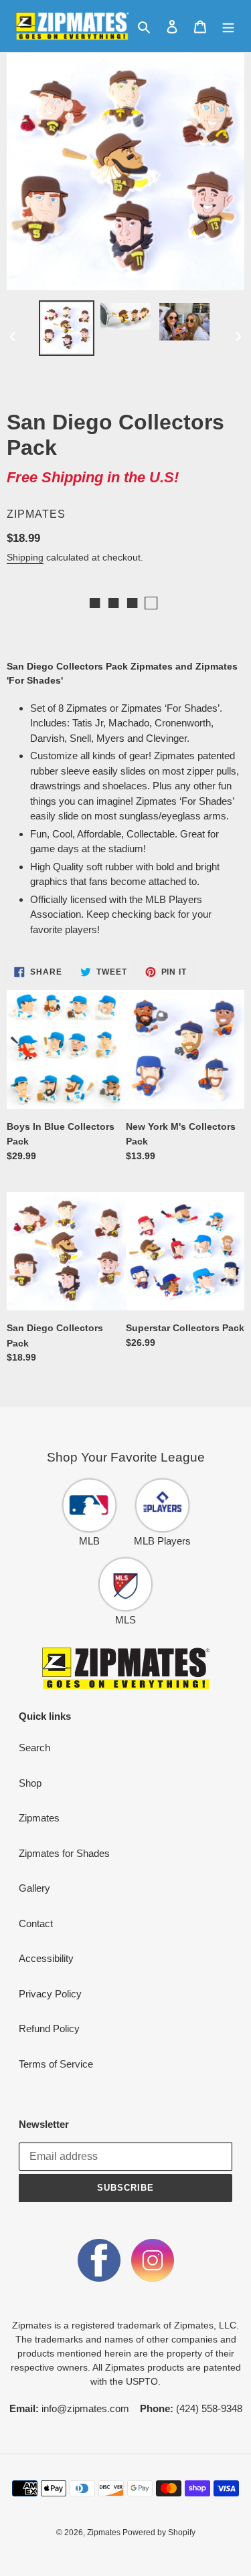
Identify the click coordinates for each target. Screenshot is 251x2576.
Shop (30, 1783)
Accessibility (46, 1958)
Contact (36, 1923)
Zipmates (39, 1818)
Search (34, 1748)
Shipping (25, 557)
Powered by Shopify (159, 2533)
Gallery (34, 1888)
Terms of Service (56, 2064)
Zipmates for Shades (64, 1853)
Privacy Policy (50, 1994)
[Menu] (228, 26)
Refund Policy (49, 2028)
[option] (67, 328)
